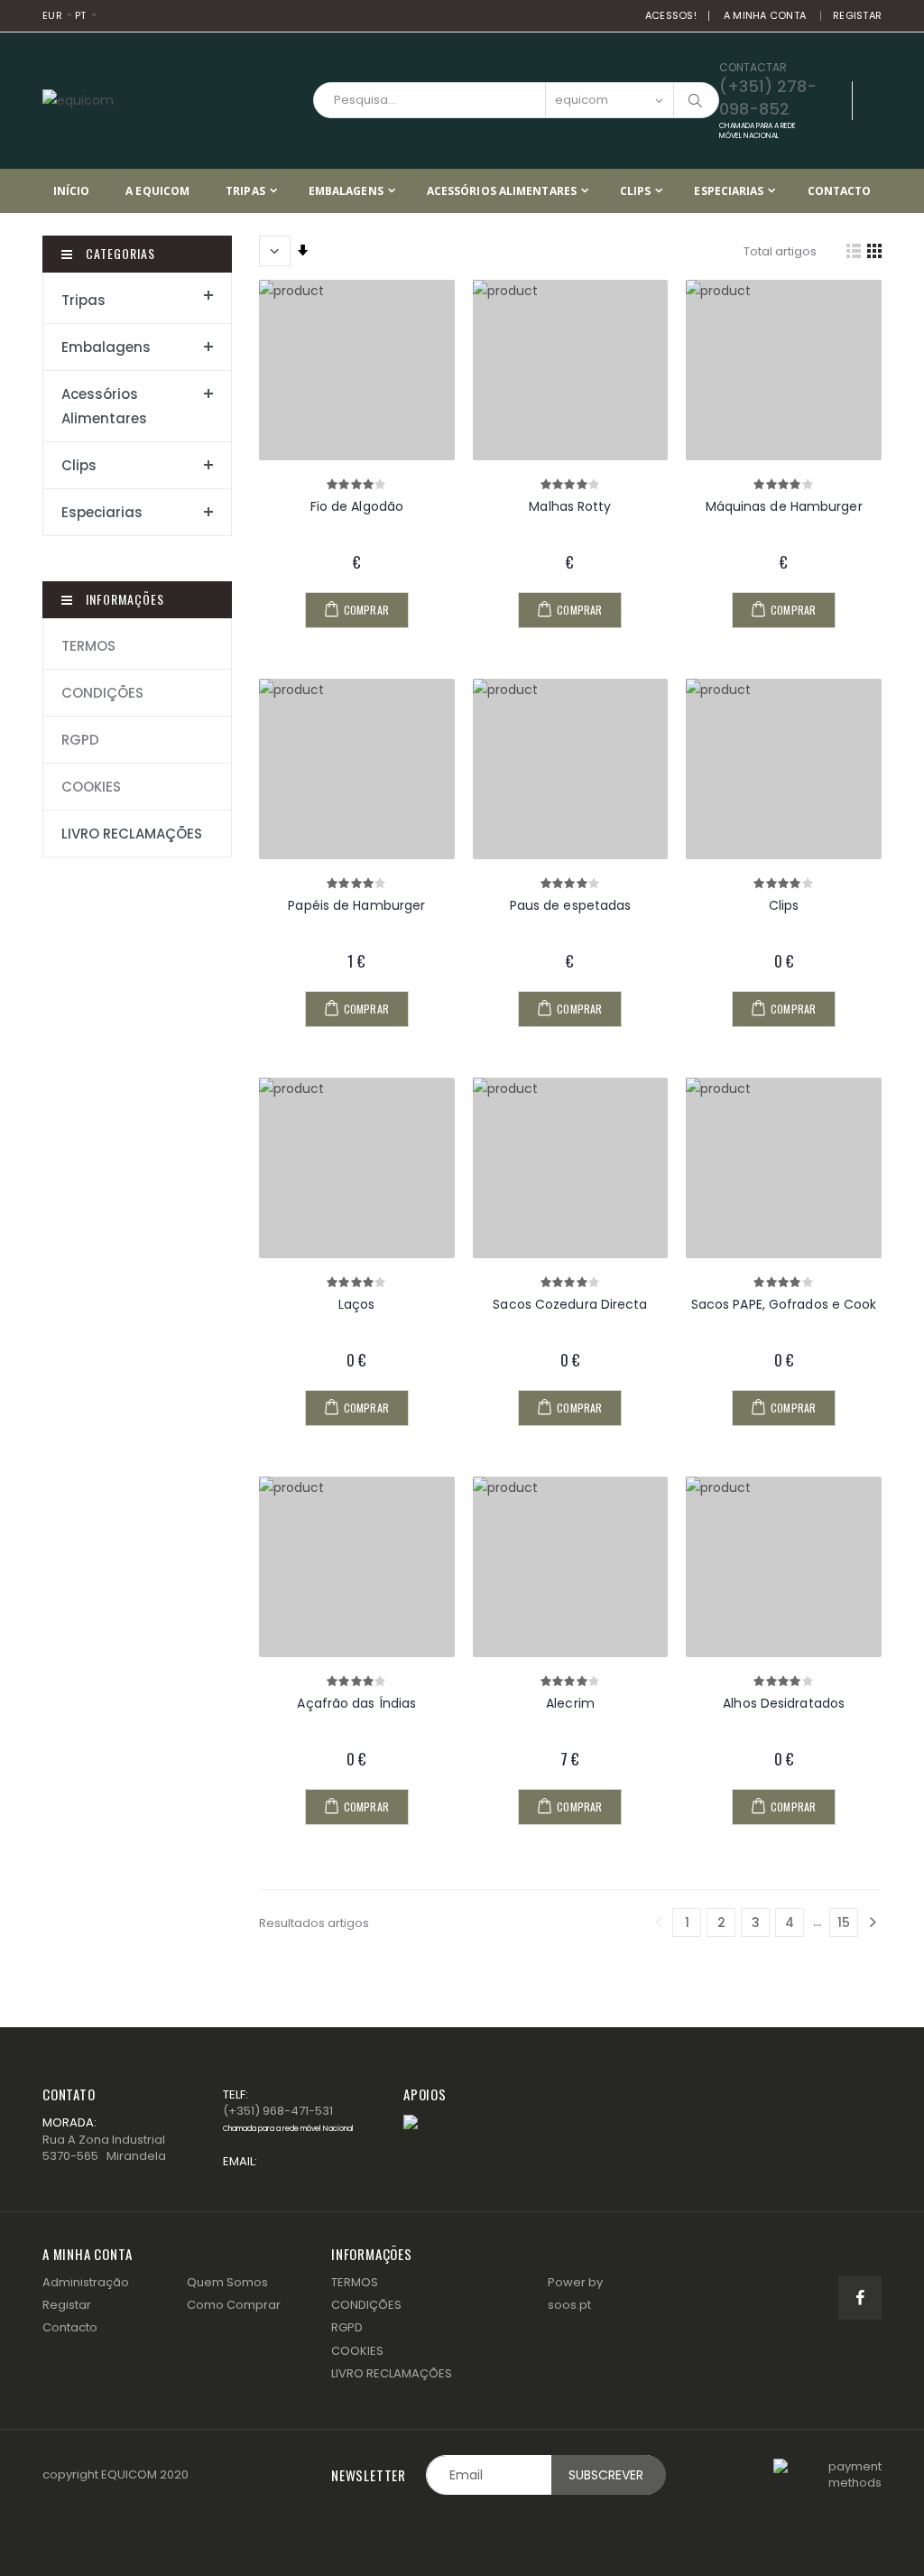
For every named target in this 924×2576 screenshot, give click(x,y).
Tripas (245, 191)
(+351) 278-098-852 (768, 108)
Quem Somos (227, 2282)
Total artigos (780, 251)
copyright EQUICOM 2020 (115, 2474)
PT (79, 15)
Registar (67, 2305)
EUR (52, 15)
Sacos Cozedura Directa (570, 1304)
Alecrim (570, 1703)
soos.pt (569, 2305)
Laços (357, 1304)
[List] (854, 251)
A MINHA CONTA (765, 15)
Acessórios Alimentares (502, 191)
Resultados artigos (314, 1923)
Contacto (840, 191)
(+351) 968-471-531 (288, 2118)
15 (844, 1923)
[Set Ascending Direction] (303, 251)
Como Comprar (234, 2305)
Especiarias (729, 191)
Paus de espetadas (571, 905)
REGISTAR (857, 15)
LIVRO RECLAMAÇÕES (132, 834)
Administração (86, 2282)
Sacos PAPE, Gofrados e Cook (784, 1304)
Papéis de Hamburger (356, 905)
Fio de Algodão (357, 506)
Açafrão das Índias (356, 1703)
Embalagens (346, 191)
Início (72, 191)
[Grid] (874, 251)
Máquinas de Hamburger (784, 506)
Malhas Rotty (570, 506)
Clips (636, 191)
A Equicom (157, 191)
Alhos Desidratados (784, 1703)
